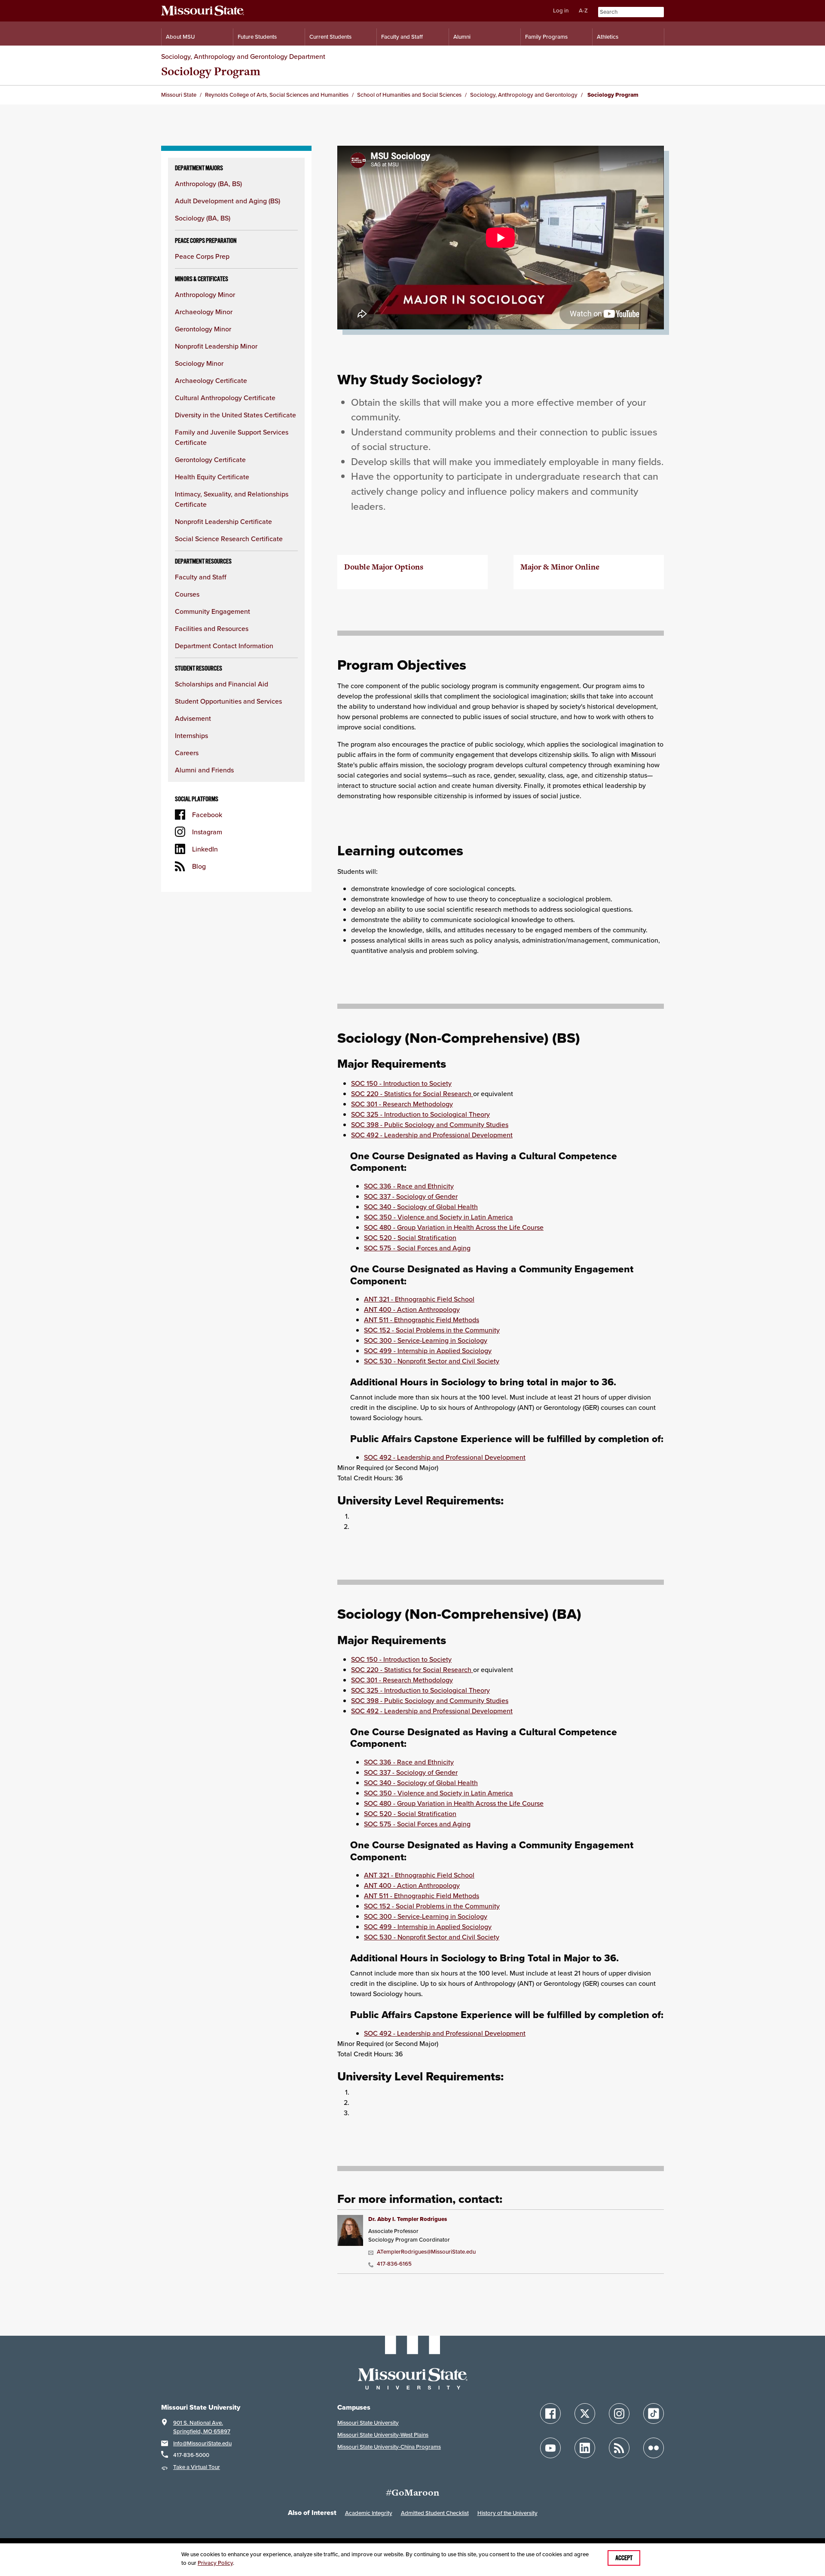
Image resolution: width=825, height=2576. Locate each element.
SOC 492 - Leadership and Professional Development (432, 1135)
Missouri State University (368, 2423)
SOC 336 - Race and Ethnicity (409, 1186)
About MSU (180, 37)
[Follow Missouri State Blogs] (619, 2448)
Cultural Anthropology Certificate (225, 398)
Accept (624, 2558)
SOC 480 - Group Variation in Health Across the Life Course (454, 1227)
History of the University (507, 2513)
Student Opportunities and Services (228, 701)
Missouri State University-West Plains (383, 2435)
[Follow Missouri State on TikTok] (654, 2414)
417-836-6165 (394, 2264)
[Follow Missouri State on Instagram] (619, 2414)
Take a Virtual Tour (197, 2467)
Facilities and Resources (212, 628)
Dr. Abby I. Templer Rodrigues (408, 2219)
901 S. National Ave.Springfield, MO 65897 (202, 2427)
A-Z (583, 11)
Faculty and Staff (402, 37)
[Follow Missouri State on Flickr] (654, 2448)
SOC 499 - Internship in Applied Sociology (428, 1351)
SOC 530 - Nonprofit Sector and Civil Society (432, 1361)
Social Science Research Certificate (229, 539)
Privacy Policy (215, 2563)
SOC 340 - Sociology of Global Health (421, 1207)
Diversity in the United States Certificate (235, 415)
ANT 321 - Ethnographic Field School (419, 1299)
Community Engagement (212, 611)
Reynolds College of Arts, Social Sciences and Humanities (277, 95)
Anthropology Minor (205, 294)
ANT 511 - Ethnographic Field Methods (422, 1320)
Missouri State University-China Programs (389, 2447)
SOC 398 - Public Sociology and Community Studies (430, 1124)
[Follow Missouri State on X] (585, 2414)
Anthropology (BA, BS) (208, 184)
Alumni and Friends (204, 770)
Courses (187, 594)
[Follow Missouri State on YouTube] (550, 2448)
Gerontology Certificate (210, 459)
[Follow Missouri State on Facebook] (550, 2414)
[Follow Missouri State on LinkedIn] (585, 2448)
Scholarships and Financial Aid (222, 684)
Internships (191, 735)
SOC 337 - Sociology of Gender (411, 1196)
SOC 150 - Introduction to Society (401, 1083)
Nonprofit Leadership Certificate (223, 521)
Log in (561, 11)
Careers (187, 753)
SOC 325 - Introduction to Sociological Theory (420, 1114)
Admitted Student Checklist (435, 2513)
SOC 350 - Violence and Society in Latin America (438, 1217)
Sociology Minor (199, 363)
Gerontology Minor (203, 329)
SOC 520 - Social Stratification (410, 1237)
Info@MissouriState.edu (202, 2443)
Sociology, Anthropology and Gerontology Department (243, 56)
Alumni (462, 37)
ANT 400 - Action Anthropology (412, 1309)
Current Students (330, 37)
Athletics (608, 37)
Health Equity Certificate (212, 477)
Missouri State (179, 95)
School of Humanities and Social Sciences (409, 95)
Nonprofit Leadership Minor (216, 346)
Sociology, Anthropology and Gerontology (524, 95)
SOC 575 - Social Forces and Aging (417, 1248)
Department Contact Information (224, 646)
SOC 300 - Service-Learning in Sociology (426, 1340)
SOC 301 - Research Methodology (402, 1104)
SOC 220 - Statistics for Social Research (412, 1093)
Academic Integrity (369, 2513)
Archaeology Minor (204, 312)
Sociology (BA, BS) (203, 218)
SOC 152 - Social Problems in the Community (432, 1330)
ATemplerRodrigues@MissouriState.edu (426, 2252)
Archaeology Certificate (211, 380)
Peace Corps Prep (202, 256)
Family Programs (546, 37)
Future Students (257, 37)
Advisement (193, 718)
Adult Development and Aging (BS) (228, 201)
